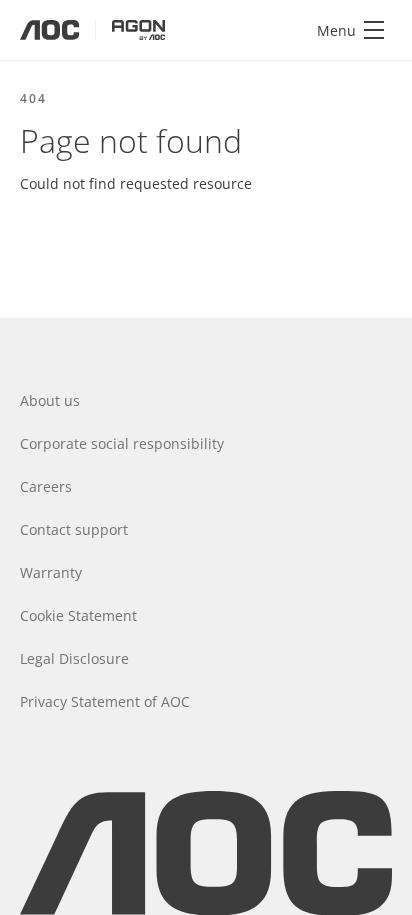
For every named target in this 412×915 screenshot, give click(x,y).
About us (50, 400)
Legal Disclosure (74, 658)
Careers (46, 486)
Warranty (51, 572)
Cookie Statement (78, 615)
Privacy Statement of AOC (105, 701)
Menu (336, 30)
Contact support (74, 529)
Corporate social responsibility (122, 443)
